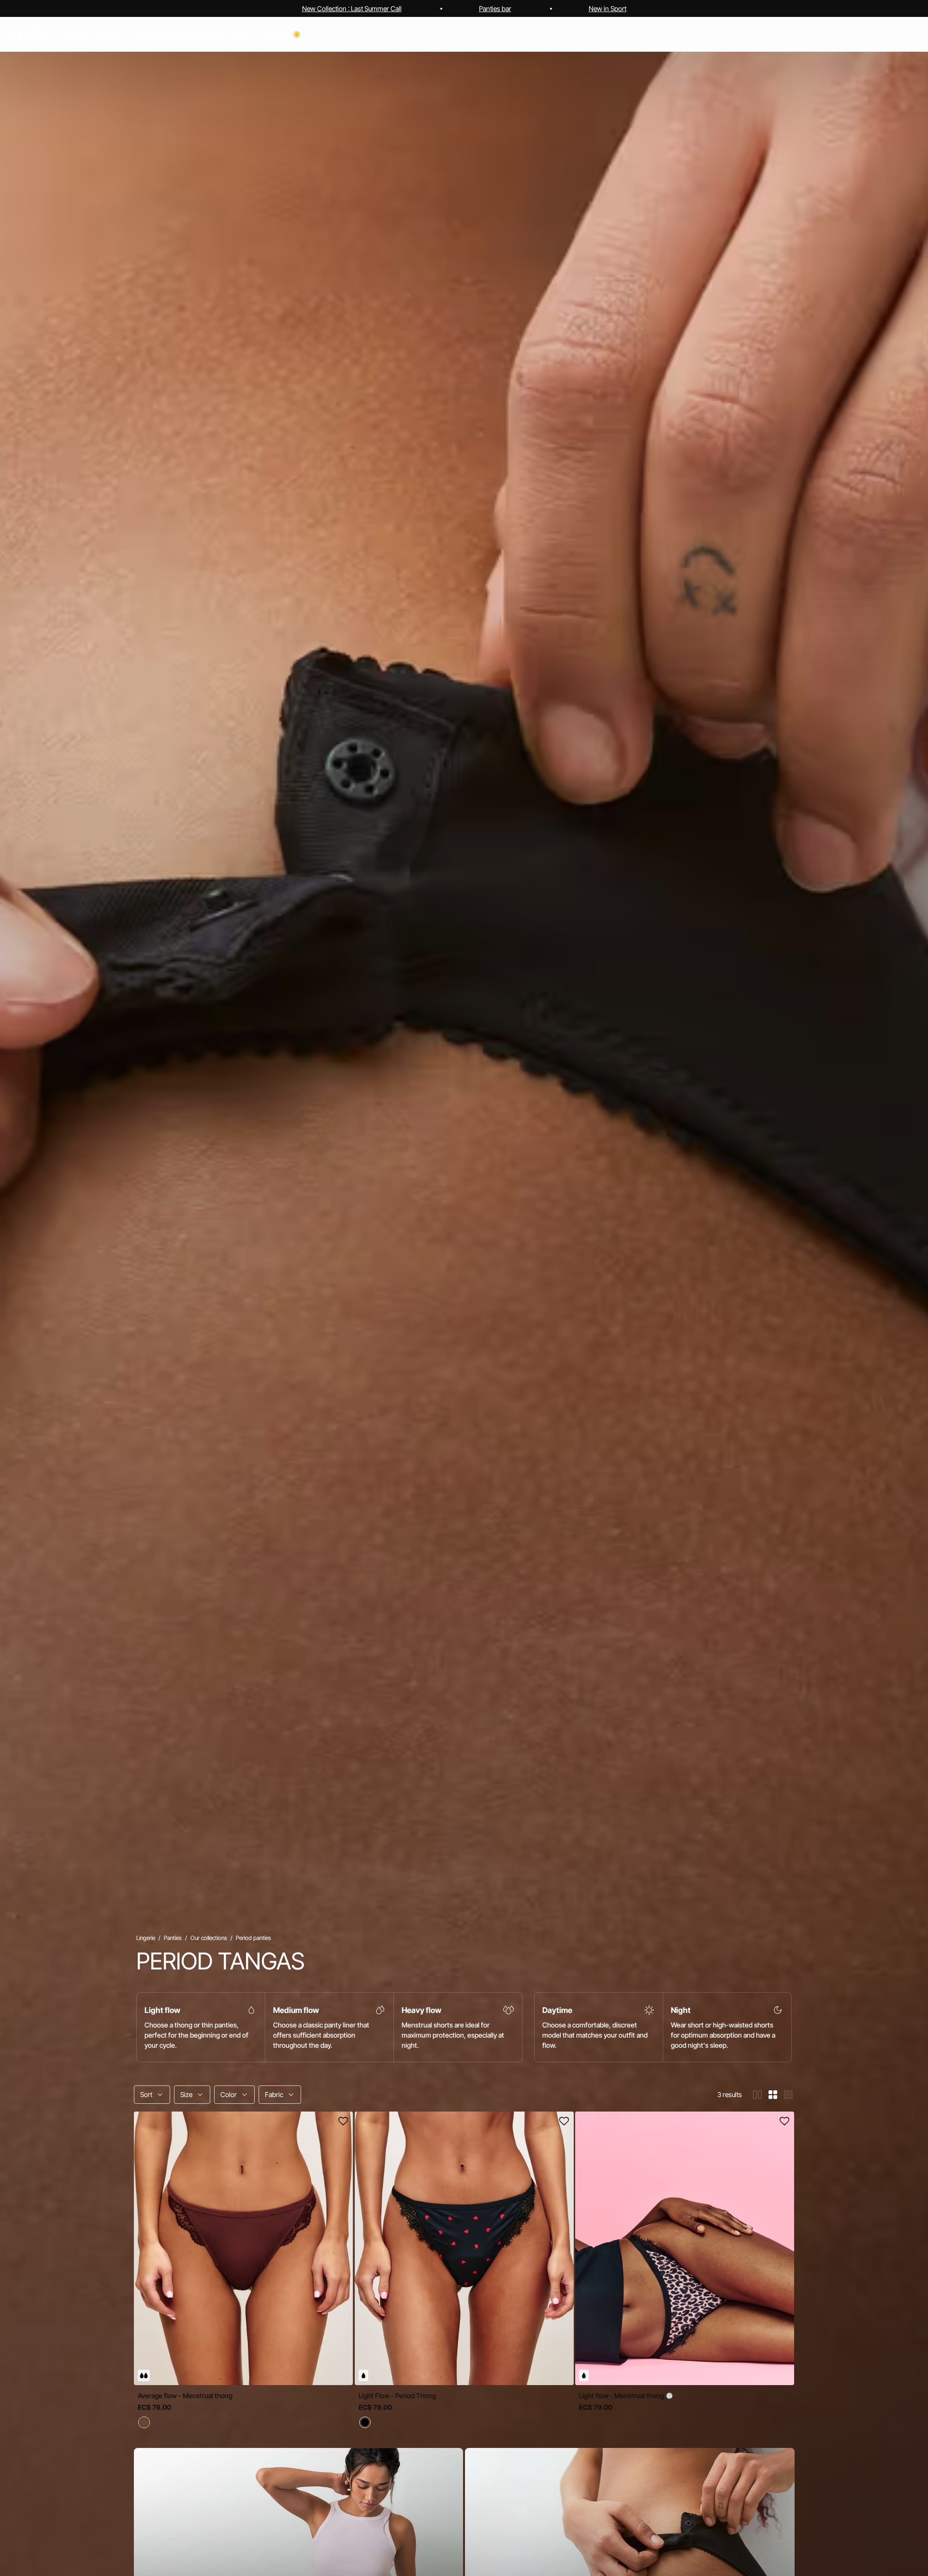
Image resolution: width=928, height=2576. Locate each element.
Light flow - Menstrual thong (622, 2395)
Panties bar (495, 8)
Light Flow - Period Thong (397, 2395)
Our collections (209, 1938)
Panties (173, 1938)
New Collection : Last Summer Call (352, 8)
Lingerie (146, 1938)
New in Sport (608, 8)
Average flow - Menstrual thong (185, 2395)
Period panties (254, 1938)
